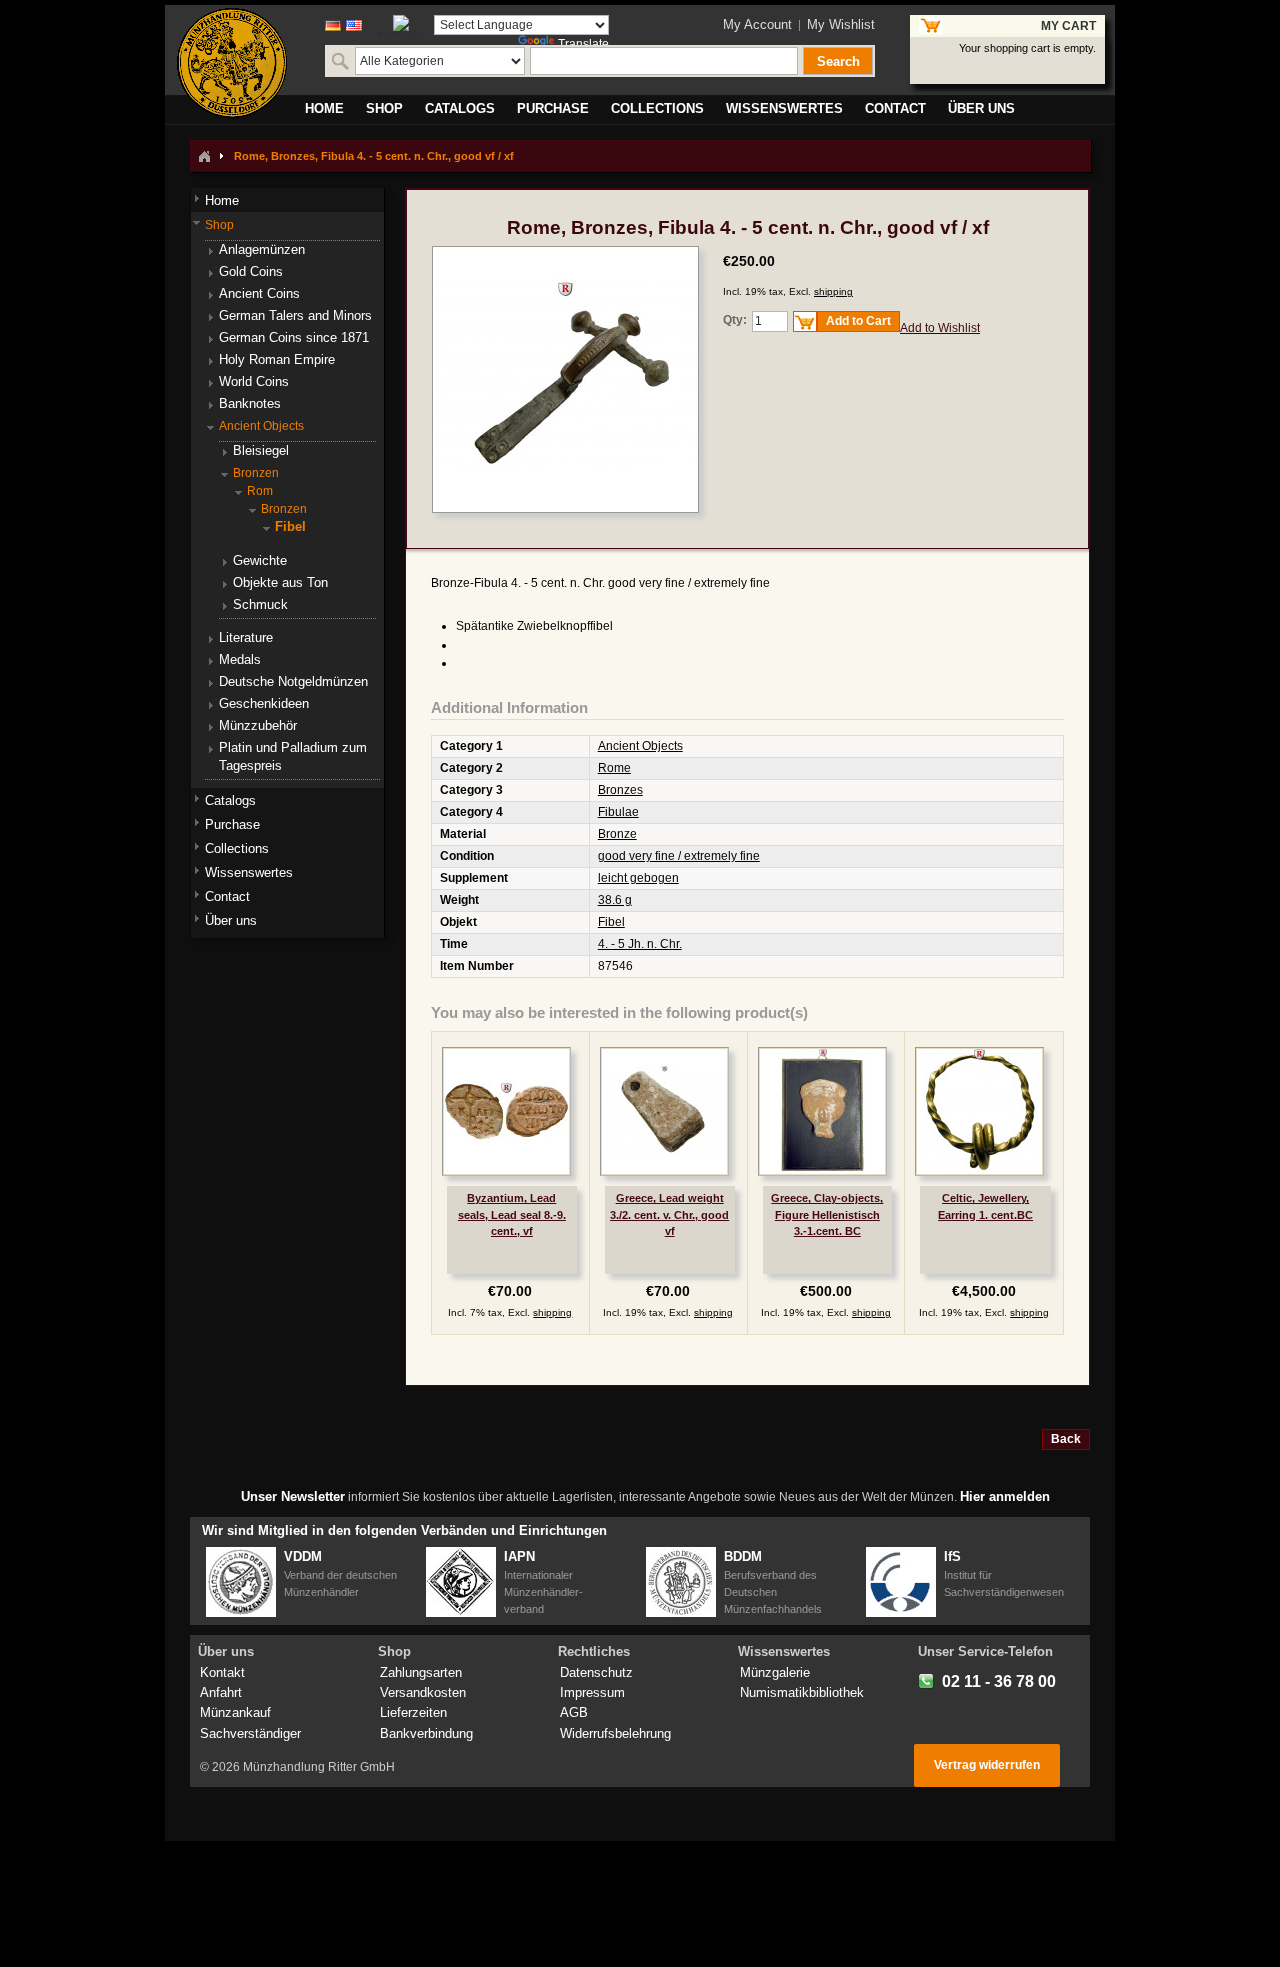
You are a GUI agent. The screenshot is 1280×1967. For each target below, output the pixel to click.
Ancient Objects (640, 746)
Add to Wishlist (940, 328)
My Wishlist (841, 24)
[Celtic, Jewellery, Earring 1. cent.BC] (979, 1111)
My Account (757, 24)
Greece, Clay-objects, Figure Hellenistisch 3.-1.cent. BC (827, 1214)
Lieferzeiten (413, 1712)
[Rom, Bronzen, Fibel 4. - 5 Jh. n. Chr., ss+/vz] (565, 255)
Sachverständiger (250, 1733)
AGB (574, 1712)
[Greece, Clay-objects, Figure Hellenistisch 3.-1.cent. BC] (822, 1111)
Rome (614, 768)
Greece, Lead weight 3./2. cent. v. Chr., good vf (669, 1214)
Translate (583, 44)
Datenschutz (596, 1672)
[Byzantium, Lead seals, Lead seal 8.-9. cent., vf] (506, 1111)
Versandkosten (423, 1692)
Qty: (735, 320)
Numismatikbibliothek (802, 1692)
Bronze (617, 834)
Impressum (592, 1692)
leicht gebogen (638, 878)
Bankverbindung (426, 1733)
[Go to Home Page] (204, 156)
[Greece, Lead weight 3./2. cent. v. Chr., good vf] (664, 1111)
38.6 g (615, 900)
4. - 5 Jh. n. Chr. (640, 944)
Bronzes (620, 790)
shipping (833, 291)
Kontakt (222, 1672)
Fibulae (618, 812)
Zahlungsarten (421, 1672)
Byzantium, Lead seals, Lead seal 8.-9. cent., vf (512, 1214)
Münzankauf (235, 1712)
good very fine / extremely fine (679, 856)
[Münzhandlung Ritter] (232, 63)
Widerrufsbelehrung (615, 1733)
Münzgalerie (775, 1672)
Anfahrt (221, 1692)
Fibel (611, 922)
